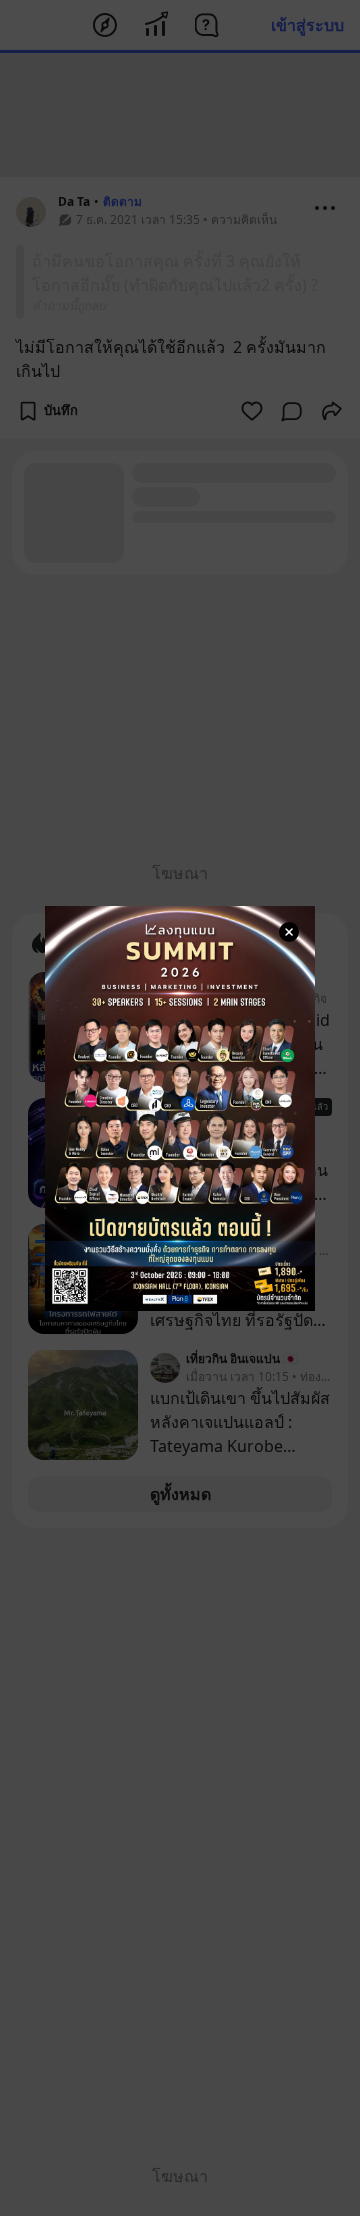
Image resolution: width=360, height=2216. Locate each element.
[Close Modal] (289, 932)
